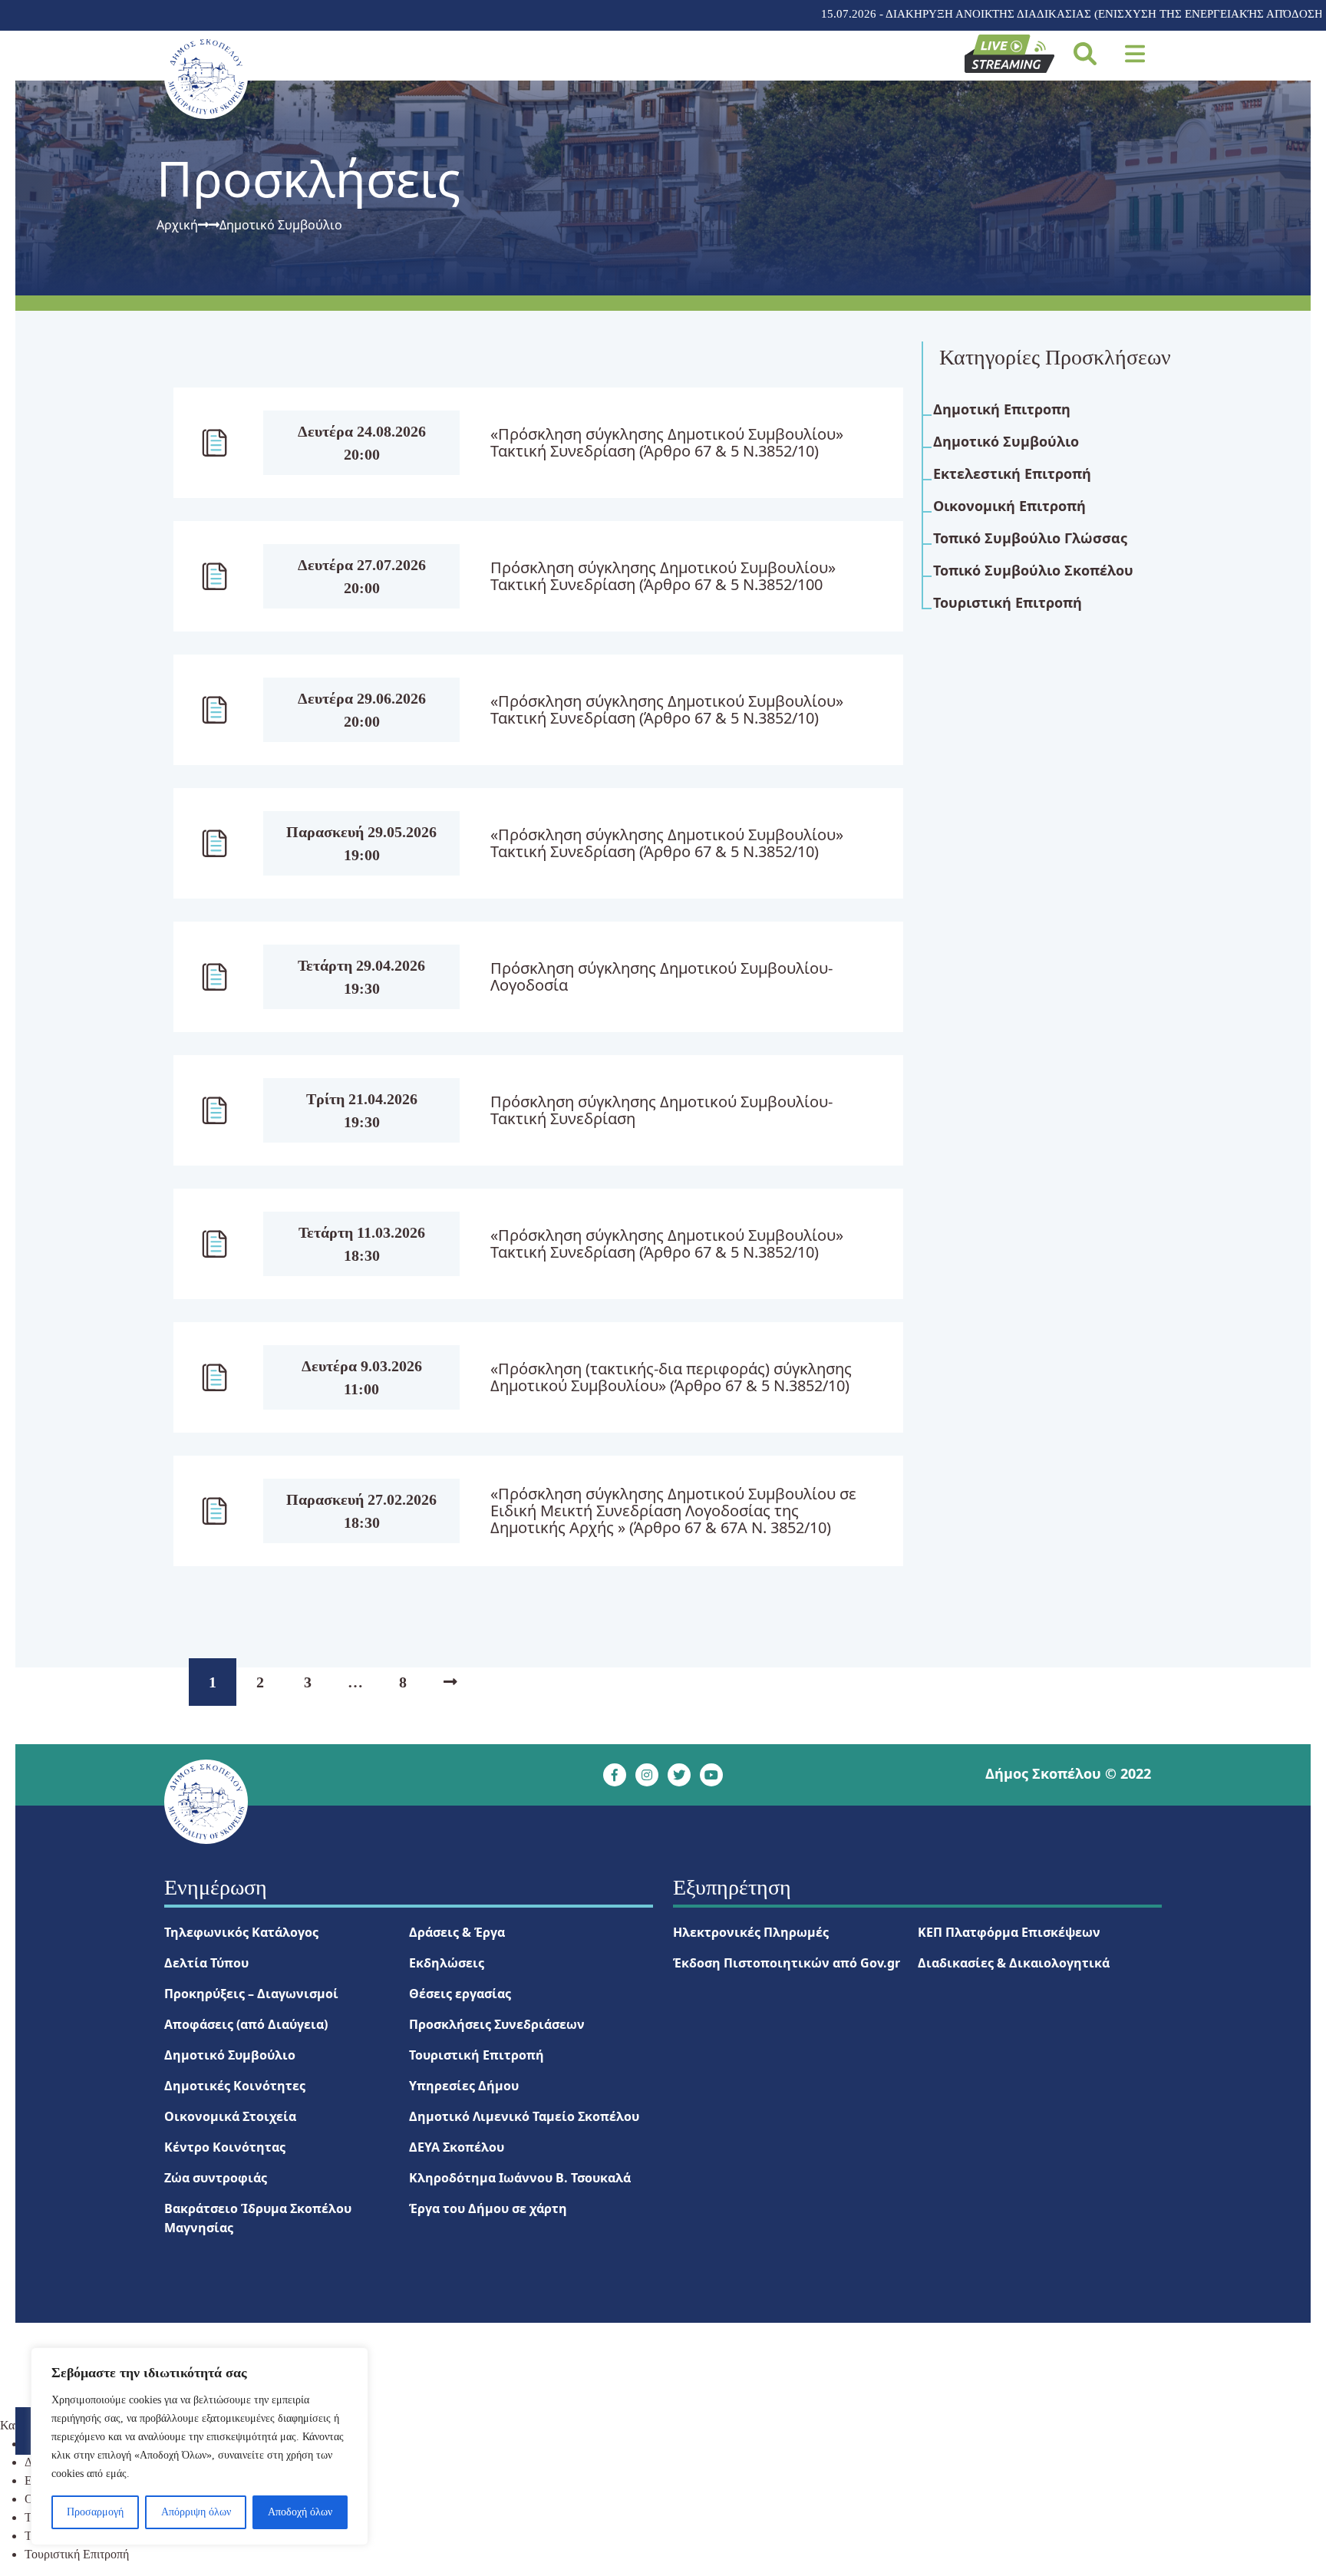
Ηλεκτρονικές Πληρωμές (751, 1932)
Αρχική (177, 225)
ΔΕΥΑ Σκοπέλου (457, 2147)
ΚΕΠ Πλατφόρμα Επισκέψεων (1009, 1932)
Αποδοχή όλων (300, 2512)
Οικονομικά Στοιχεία (230, 2116)
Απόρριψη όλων (196, 2512)
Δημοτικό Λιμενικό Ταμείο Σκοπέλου (524, 2116)
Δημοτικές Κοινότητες (235, 2086)
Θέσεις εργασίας (460, 1994)
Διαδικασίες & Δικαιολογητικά (1014, 1963)
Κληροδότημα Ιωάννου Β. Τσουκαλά (520, 2178)
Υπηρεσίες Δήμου (464, 2086)
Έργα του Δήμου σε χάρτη (488, 2208)
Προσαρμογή (95, 2512)
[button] (1135, 54)
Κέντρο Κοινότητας (225, 2147)
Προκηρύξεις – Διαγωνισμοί (251, 1994)
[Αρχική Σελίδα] (206, 77)
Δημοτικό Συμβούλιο (230, 2055)
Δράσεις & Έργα (457, 1932)
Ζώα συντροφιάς (216, 2178)
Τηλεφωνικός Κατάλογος (241, 1932)
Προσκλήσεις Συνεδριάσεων (497, 2024)
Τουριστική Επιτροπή (477, 2055)
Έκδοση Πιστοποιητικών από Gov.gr (787, 1963)
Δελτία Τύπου (206, 1963)
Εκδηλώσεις (447, 1963)
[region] (200, 2446)
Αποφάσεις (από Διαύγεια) (246, 2024)
